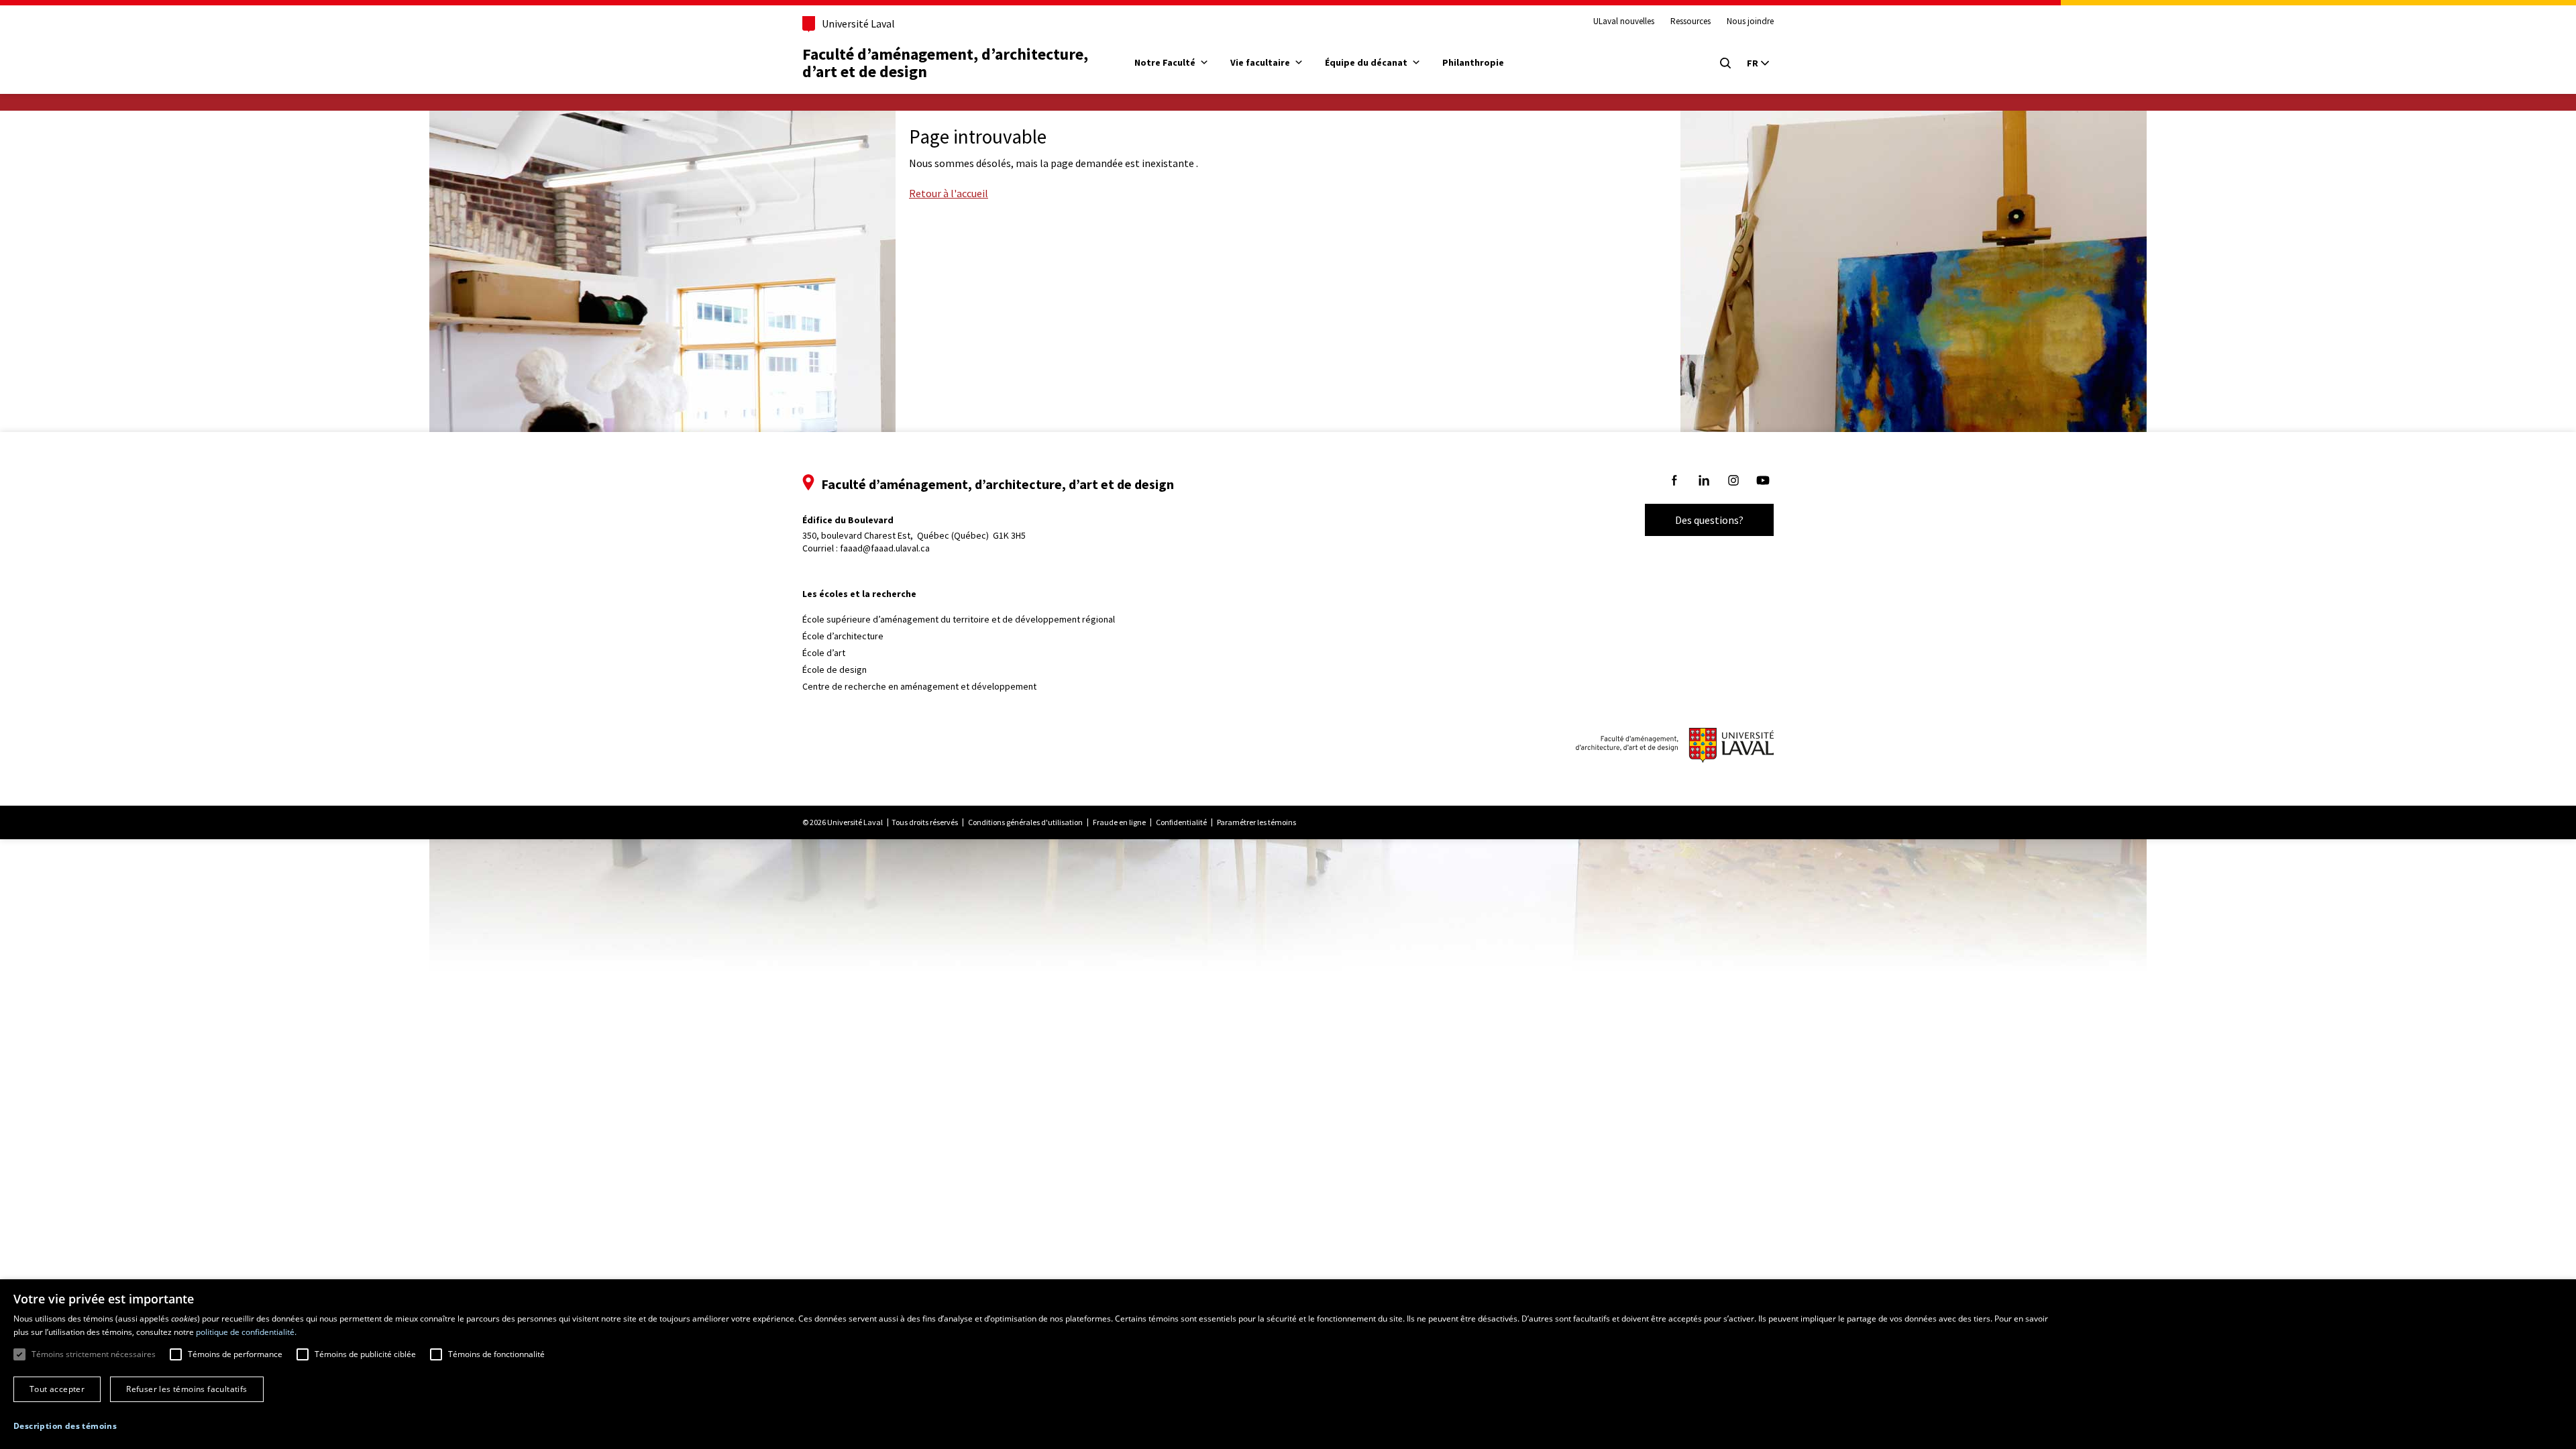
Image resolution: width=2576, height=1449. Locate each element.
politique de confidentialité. (246, 1332)
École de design (835, 669)
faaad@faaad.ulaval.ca (885, 548)
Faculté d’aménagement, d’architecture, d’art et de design (947, 63)
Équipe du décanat (1366, 62)
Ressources (1690, 21)
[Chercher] (1725, 63)
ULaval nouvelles (1624, 21)
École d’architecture (843, 636)
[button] (65, 1426)
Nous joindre (1750, 21)
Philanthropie (1473, 62)
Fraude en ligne (1119, 822)
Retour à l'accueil (949, 193)
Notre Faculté (1165, 62)
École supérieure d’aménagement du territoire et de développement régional (959, 619)
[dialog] (1288, 1364)
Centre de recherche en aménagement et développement (919, 686)
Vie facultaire (1260, 62)
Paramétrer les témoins (1256, 822)
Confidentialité (1181, 822)
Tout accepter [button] (57, 1389)
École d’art (824, 653)
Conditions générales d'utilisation (1025, 822)
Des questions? (1709, 520)
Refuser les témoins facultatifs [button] (186, 1389)
